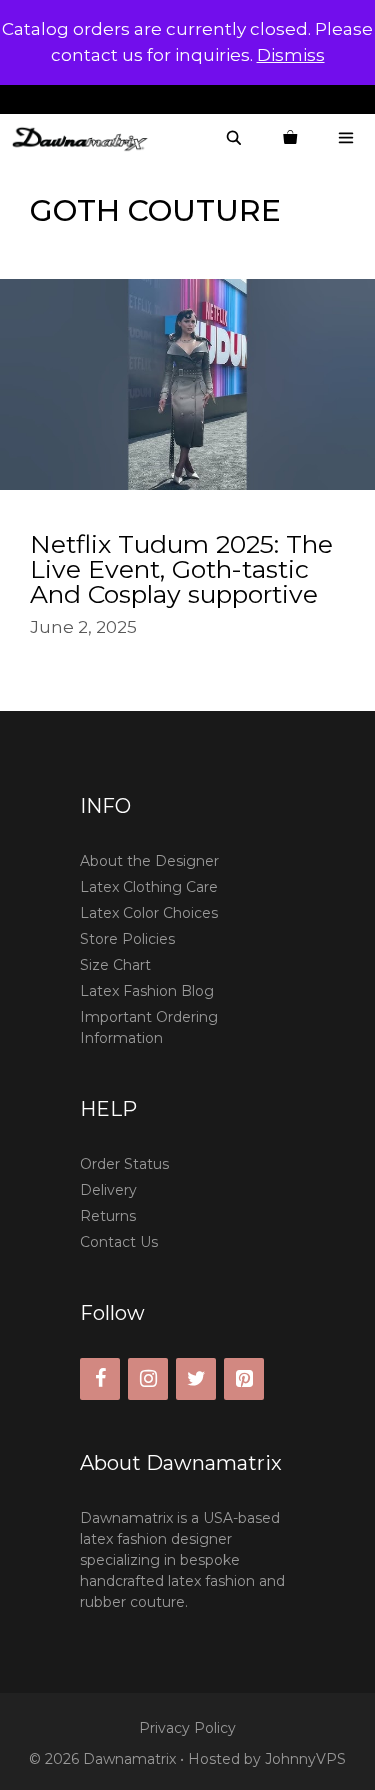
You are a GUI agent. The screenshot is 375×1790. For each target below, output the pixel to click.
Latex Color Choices (149, 913)
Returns (108, 1216)
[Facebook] (100, 1379)
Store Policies (127, 939)
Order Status (124, 1164)
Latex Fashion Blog (147, 991)
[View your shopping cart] (290, 138)
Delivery (108, 1190)
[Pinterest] (244, 1379)
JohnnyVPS (305, 1759)
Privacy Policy (187, 1728)
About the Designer (149, 861)
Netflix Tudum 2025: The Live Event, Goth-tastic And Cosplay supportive (181, 569)
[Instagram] (148, 1379)
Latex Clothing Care (149, 887)
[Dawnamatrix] (85, 138)
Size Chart (115, 965)
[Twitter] (196, 1379)
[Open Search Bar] (234, 138)
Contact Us (119, 1242)
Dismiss (291, 55)
